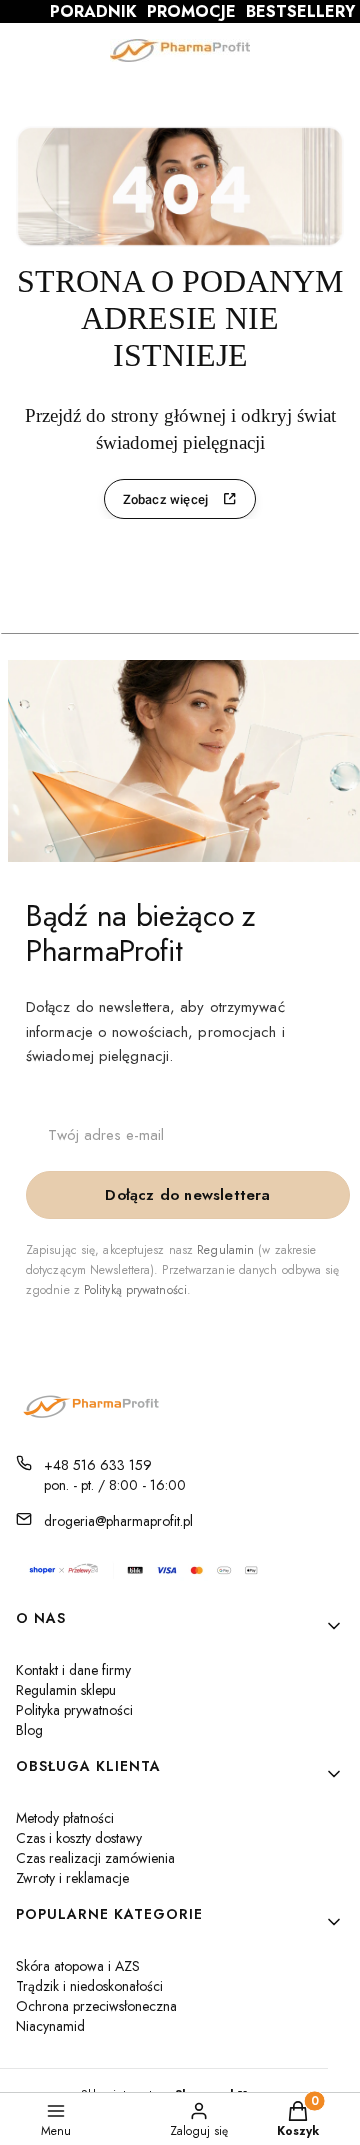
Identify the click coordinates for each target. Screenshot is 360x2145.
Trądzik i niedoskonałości (89, 1986)
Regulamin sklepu (66, 1690)
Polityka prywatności (74, 1710)
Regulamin (225, 1250)
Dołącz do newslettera (187, 1195)
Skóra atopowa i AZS (78, 1966)
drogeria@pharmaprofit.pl (118, 1521)
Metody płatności (65, 1818)
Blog (29, 1730)
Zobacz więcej (166, 499)
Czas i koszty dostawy (79, 1838)
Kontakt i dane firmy (73, 1670)
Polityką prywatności (135, 1290)
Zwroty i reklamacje (72, 1878)
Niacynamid (50, 2026)
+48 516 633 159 (98, 1465)
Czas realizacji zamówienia (95, 1858)
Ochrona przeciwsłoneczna (96, 2006)
